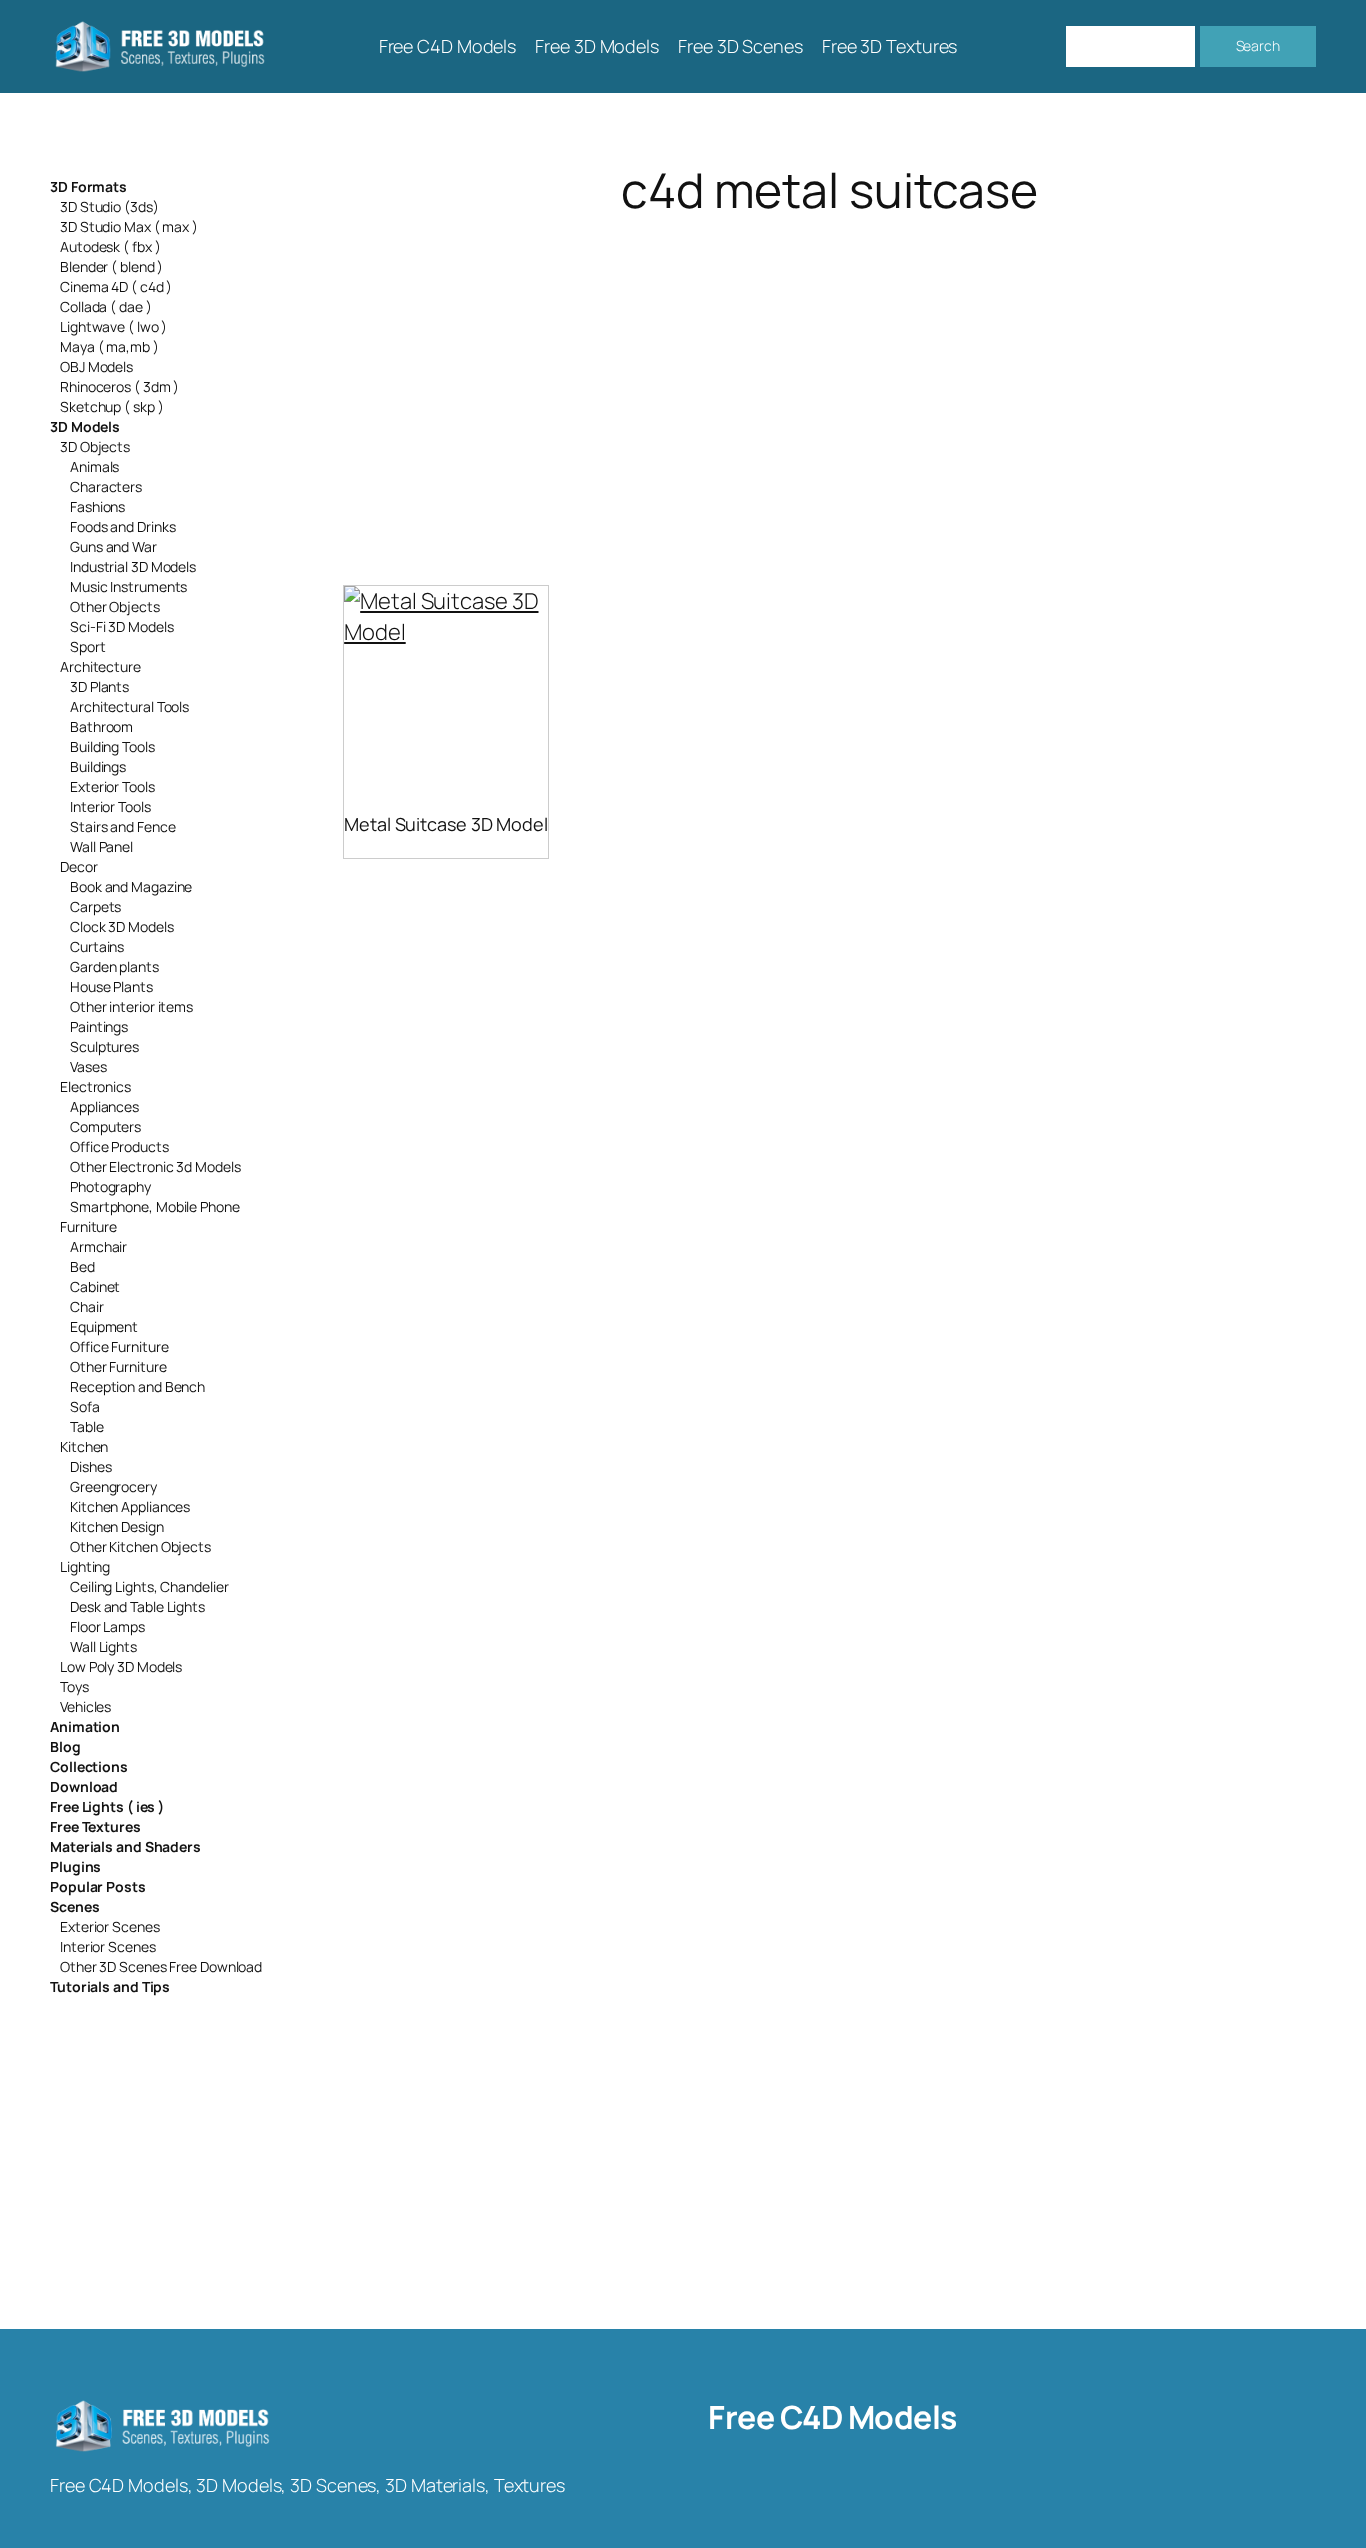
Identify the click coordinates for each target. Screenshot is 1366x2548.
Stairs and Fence (122, 826)
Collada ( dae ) (106, 306)
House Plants (111, 986)
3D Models (85, 426)
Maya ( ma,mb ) (109, 346)
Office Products (119, 1146)
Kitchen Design (117, 1526)
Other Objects (115, 606)
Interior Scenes (108, 1946)
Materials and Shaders (125, 1846)
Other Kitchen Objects (140, 1546)
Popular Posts (98, 1886)
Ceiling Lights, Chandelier (149, 1586)
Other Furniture (118, 1366)
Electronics (95, 1086)
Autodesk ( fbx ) (110, 246)
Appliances (104, 1106)
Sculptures (104, 1046)
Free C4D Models (832, 2417)
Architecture (100, 666)
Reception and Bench (137, 1386)
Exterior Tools (112, 786)
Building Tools (112, 746)
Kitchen (84, 1446)
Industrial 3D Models (133, 566)
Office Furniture (119, 1346)
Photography (110, 1186)
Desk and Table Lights (137, 1606)
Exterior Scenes (110, 1926)
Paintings (99, 1026)
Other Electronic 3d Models (155, 1166)
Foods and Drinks (122, 526)
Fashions (97, 506)
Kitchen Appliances (130, 1506)
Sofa (85, 1406)
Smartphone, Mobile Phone (155, 1206)
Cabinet (95, 1286)
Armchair (98, 1246)
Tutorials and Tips (110, 1986)
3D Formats (88, 186)
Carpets (95, 906)
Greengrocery (113, 1486)
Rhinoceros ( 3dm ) (119, 386)
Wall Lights (103, 1646)
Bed (82, 1266)
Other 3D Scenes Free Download (161, 1966)
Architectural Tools (129, 706)
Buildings (98, 766)
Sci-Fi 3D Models (121, 626)
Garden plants (114, 966)
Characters (106, 486)
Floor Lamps (107, 1626)
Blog (65, 1746)
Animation (85, 1726)
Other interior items (131, 1006)
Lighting (85, 1566)
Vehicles (85, 1706)
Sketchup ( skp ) (111, 406)
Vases (88, 1066)
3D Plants (99, 686)
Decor (79, 866)
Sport (88, 646)
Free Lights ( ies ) (107, 1806)
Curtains (97, 946)
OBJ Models (96, 366)
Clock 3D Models (122, 926)
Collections (89, 1766)
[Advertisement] (829, 376)
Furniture (88, 1226)
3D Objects (95, 446)
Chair (87, 1306)
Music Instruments (128, 586)
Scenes (74, 1906)
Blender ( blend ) (111, 266)
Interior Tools (110, 806)
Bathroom (101, 726)
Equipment (104, 1326)
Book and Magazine (131, 886)
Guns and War (113, 546)
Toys (74, 1686)
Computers (105, 1126)
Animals (94, 466)
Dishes (90, 1466)
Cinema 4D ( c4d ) (116, 286)
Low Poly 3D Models (121, 1666)
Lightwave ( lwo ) (113, 326)
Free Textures (95, 1826)
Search (1258, 45)
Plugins (75, 1866)
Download (84, 1786)
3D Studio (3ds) (109, 206)
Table (87, 1426)
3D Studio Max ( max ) (129, 226)
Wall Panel (101, 846)
